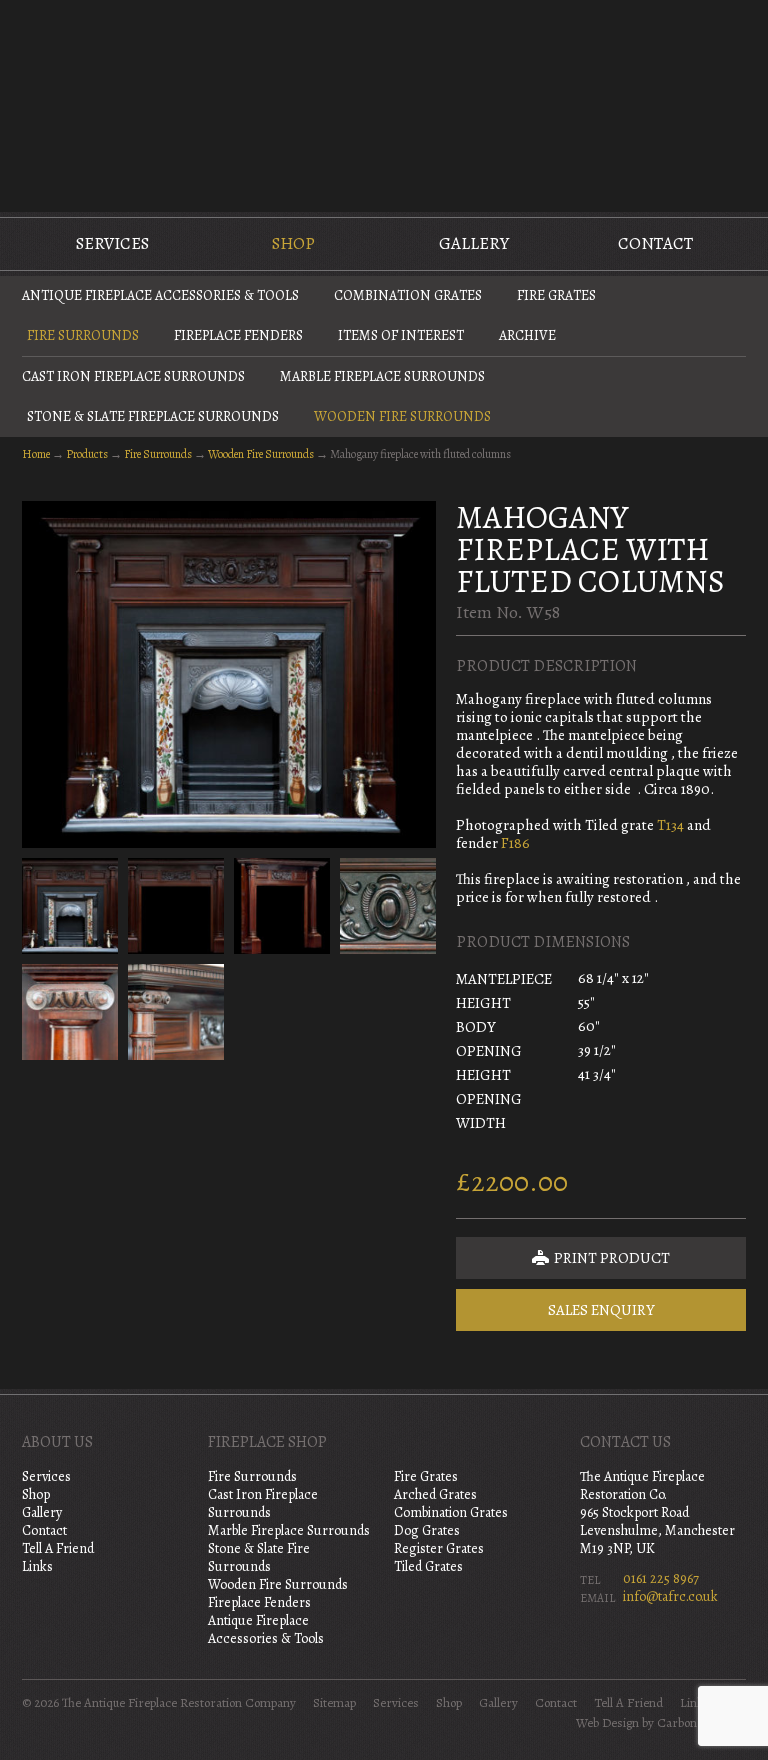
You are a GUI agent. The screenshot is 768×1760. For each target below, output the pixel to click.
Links (37, 1566)
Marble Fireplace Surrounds (382, 376)
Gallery (474, 243)
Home (36, 454)
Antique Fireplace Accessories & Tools (160, 295)
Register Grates (439, 1548)
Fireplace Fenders (238, 335)
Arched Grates (435, 1494)
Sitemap (334, 1703)
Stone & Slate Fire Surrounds (259, 1557)
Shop (293, 243)
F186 (515, 843)
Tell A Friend (58, 1548)
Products (87, 454)
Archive (527, 335)
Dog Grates (427, 1530)
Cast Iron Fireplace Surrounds (133, 376)
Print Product (610, 1258)
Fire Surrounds (83, 335)
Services (112, 243)
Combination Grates (408, 295)
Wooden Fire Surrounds (402, 416)
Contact (655, 243)
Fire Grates (556, 295)
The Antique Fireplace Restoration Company (384, 104)
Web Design (607, 1723)
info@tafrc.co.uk (670, 1596)
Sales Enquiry (601, 1310)
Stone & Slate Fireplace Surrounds (153, 416)
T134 (670, 825)
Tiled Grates (428, 1566)
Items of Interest (401, 335)
